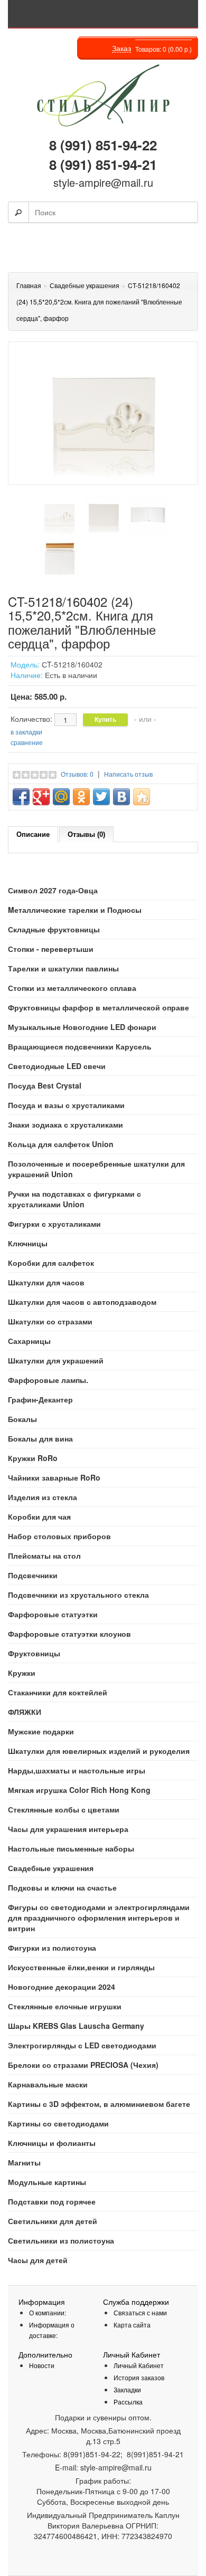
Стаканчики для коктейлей (58, 1692)
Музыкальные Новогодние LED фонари (82, 1027)
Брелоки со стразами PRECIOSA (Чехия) (83, 2065)
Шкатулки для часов (46, 1282)
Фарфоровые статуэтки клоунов (69, 1634)
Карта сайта (132, 2325)
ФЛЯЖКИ (25, 1712)
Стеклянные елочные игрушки (65, 2006)
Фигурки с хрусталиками (54, 1224)
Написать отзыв (128, 774)
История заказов (139, 2377)
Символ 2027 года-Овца (53, 890)
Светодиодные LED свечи (57, 1066)
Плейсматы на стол (44, 1556)
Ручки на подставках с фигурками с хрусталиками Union (74, 1199)
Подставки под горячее (52, 2201)
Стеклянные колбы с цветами (64, 1809)
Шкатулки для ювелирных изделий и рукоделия (99, 1751)
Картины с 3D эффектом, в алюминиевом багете (99, 2104)
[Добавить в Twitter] (101, 797)
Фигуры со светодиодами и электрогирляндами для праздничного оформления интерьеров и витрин (99, 1917)
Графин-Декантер (40, 1399)
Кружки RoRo (33, 1458)
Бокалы (22, 1419)
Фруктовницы (34, 1653)
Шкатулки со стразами (50, 1321)
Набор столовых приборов (59, 1536)
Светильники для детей (53, 2221)
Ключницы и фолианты (52, 2143)
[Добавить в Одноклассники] (81, 797)
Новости (42, 2365)
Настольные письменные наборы (71, 1848)
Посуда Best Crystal (45, 1085)
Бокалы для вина (40, 1438)
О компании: (48, 2312)
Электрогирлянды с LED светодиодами (82, 2045)
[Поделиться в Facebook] (21, 797)
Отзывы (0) (86, 834)
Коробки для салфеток (51, 1263)
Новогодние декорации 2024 (62, 1987)
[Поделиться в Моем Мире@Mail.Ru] (61, 797)
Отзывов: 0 (77, 774)
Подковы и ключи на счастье (62, 1887)
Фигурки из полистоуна (52, 1948)
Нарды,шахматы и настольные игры (77, 1770)
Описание (33, 834)
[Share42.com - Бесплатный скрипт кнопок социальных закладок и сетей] (142, 797)
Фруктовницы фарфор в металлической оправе (99, 1007)
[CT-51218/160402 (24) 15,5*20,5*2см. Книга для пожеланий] (59, 515)
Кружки (22, 1673)
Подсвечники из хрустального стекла (78, 1595)
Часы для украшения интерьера (68, 1829)
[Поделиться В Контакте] (121, 797)
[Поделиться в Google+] (41, 797)
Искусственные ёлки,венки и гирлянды (81, 1967)
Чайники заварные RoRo (54, 1477)
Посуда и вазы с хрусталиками (66, 1105)
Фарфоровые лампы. (48, 1380)
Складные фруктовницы (54, 929)
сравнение (27, 742)
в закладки (26, 732)
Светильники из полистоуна (61, 2240)
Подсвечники (33, 1575)
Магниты (24, 2162)
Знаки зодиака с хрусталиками (65, 1124)
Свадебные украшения (51, 1868)
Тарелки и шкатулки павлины (63, 968)
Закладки (127, 2389)
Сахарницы (29, 1341)
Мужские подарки (41, 1731)
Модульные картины (47, 2182)
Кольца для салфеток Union (61, 1144)
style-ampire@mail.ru (103, 182)
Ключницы (28, 1243)
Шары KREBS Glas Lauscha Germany (76, 2026)
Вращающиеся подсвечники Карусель (80, 1046)
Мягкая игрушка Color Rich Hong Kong (79, 1790)
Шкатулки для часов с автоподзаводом (82, 1302)
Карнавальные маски (48, 2084)
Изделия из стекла (43, 1497)
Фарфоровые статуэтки (53, 1614)
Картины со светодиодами (58, 2123)
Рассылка (128, 2402)
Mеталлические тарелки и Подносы (75, 910)
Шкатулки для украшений (56, 1360)
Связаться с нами (140, 2312)
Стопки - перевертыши (51, 949)
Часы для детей (38, 2260)
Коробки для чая (39, 1516)
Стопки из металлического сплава (72, 988)
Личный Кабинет (139, 2365)
